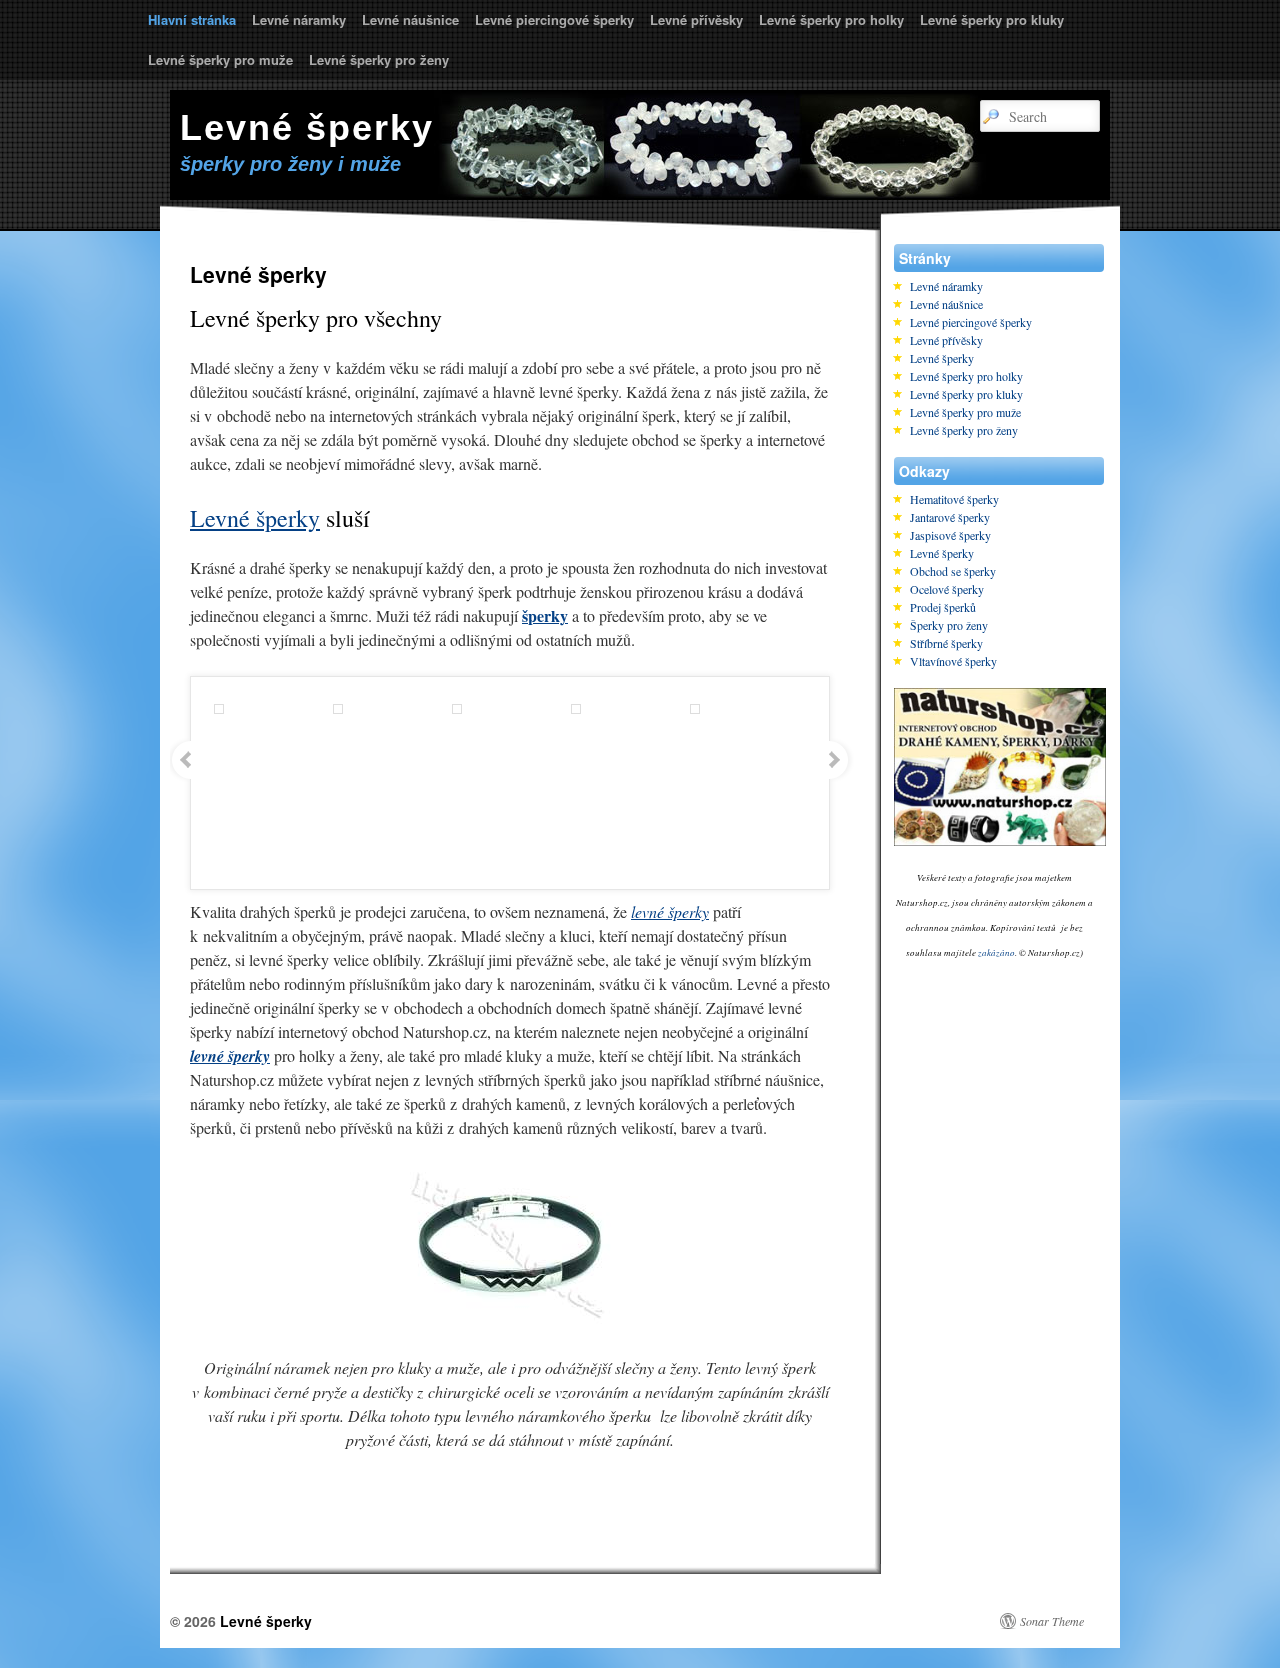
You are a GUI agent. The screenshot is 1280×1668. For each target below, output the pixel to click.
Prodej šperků (943, 607)
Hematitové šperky (954, 499)
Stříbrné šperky (946, 643)
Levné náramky (299, 19)
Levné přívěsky (696, 19)
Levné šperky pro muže (220, 59)
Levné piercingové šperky (554, 19)
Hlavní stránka (192, 19)
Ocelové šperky (947, 589)
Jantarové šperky (950, 517)
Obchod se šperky (953, 571)
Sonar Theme (1052, 1621)
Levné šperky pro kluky (992, 19)
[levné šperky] (510, 1319)
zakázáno (996, 952)
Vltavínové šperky (953, 661)
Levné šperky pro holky (831, 19)
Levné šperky (307, 127)
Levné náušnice (410, 19)
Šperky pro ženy (949, 625)
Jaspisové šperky (950, 535)
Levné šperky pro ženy (379, 59)
